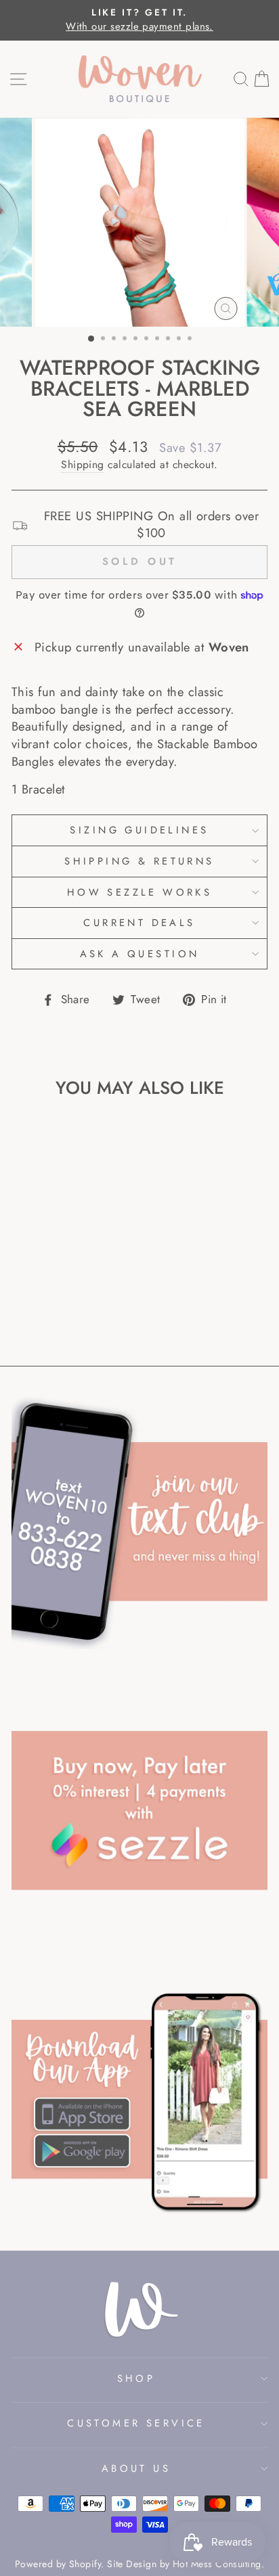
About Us (136, 2468)
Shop (136, 2378)
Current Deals (139, 923)
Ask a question (140, 954)
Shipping (83, 465)
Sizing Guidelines (139, 830)
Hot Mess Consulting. (218, 2564)
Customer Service (136, 2423)
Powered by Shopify (58, 2564)
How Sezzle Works (140, 892)
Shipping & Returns (139, 861)
